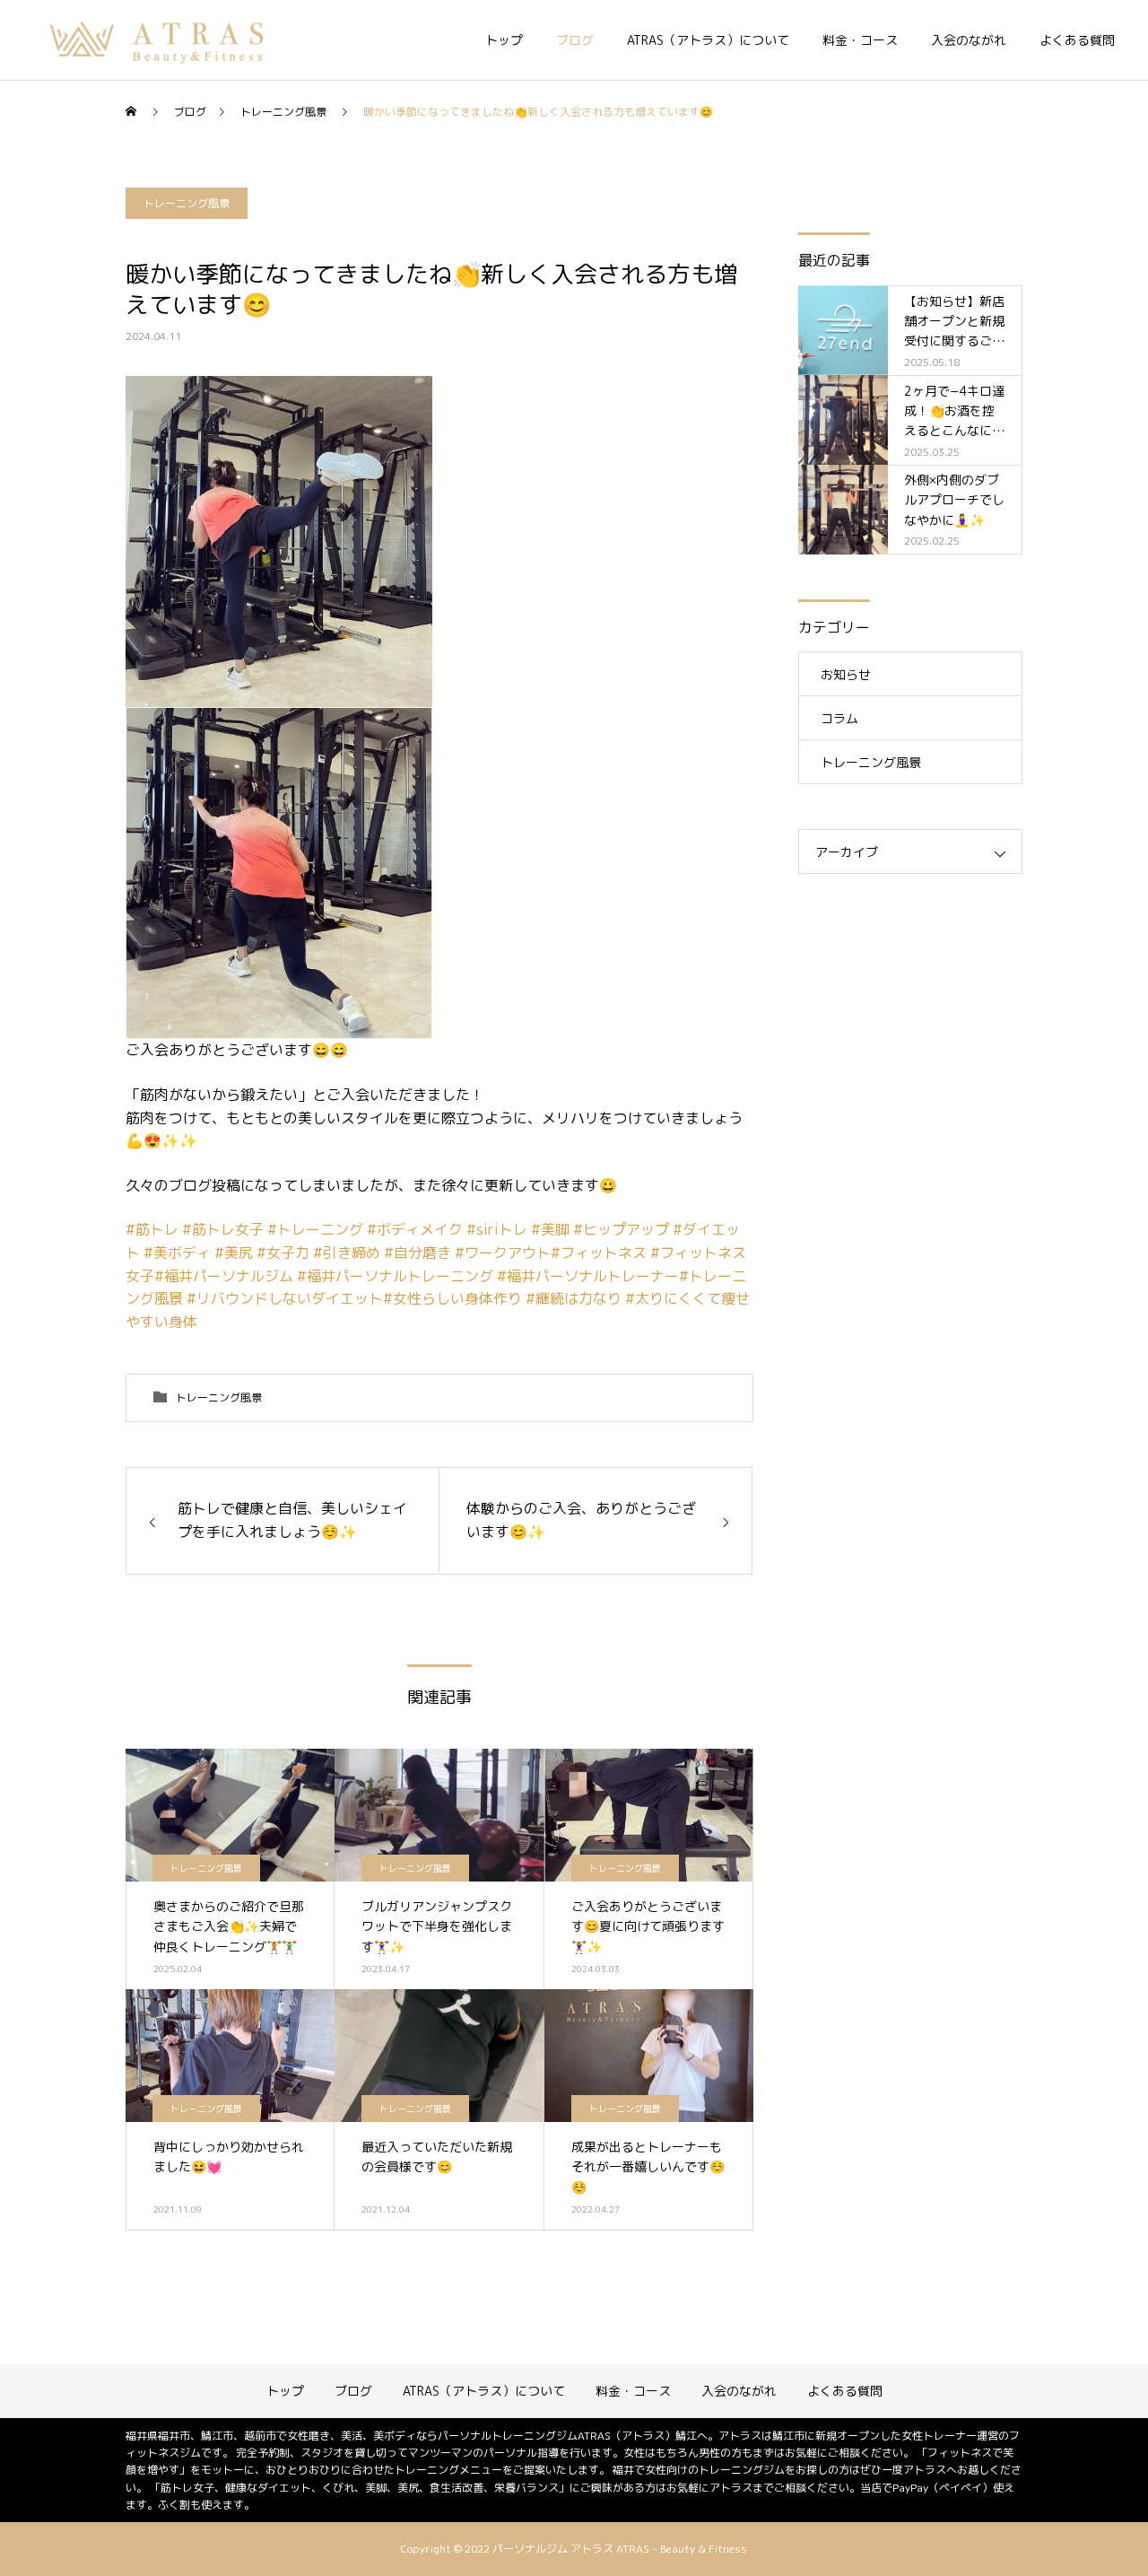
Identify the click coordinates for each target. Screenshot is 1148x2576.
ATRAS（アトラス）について (708, 40)
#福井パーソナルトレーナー (588, 1276)
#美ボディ (177, 1253)
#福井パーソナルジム (224, 1276)
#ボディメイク (415, 1229)
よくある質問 (1077, 40)
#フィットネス (599, 1253)
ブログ (575, 40)
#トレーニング (315, 1229)
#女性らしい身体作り (452, 1298)
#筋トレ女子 (223, 1229)
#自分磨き (417, 1253)
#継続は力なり (574, 1298)
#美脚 (550, 1229)
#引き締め (347, 1253)
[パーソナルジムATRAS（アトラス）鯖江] (159, 40)
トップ (504, 40)
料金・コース (860, 40)
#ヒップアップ (621, 1229)
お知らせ (846, 674)
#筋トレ (152, 1229)
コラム (839, 718)
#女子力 (283, 1253)
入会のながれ (969, 40)
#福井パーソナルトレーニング (395, 1276)
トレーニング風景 (187, 203)
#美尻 (234, 1253)
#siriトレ (497, 1229)
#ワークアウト (503, 1253)
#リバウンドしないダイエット (285, 1298)
